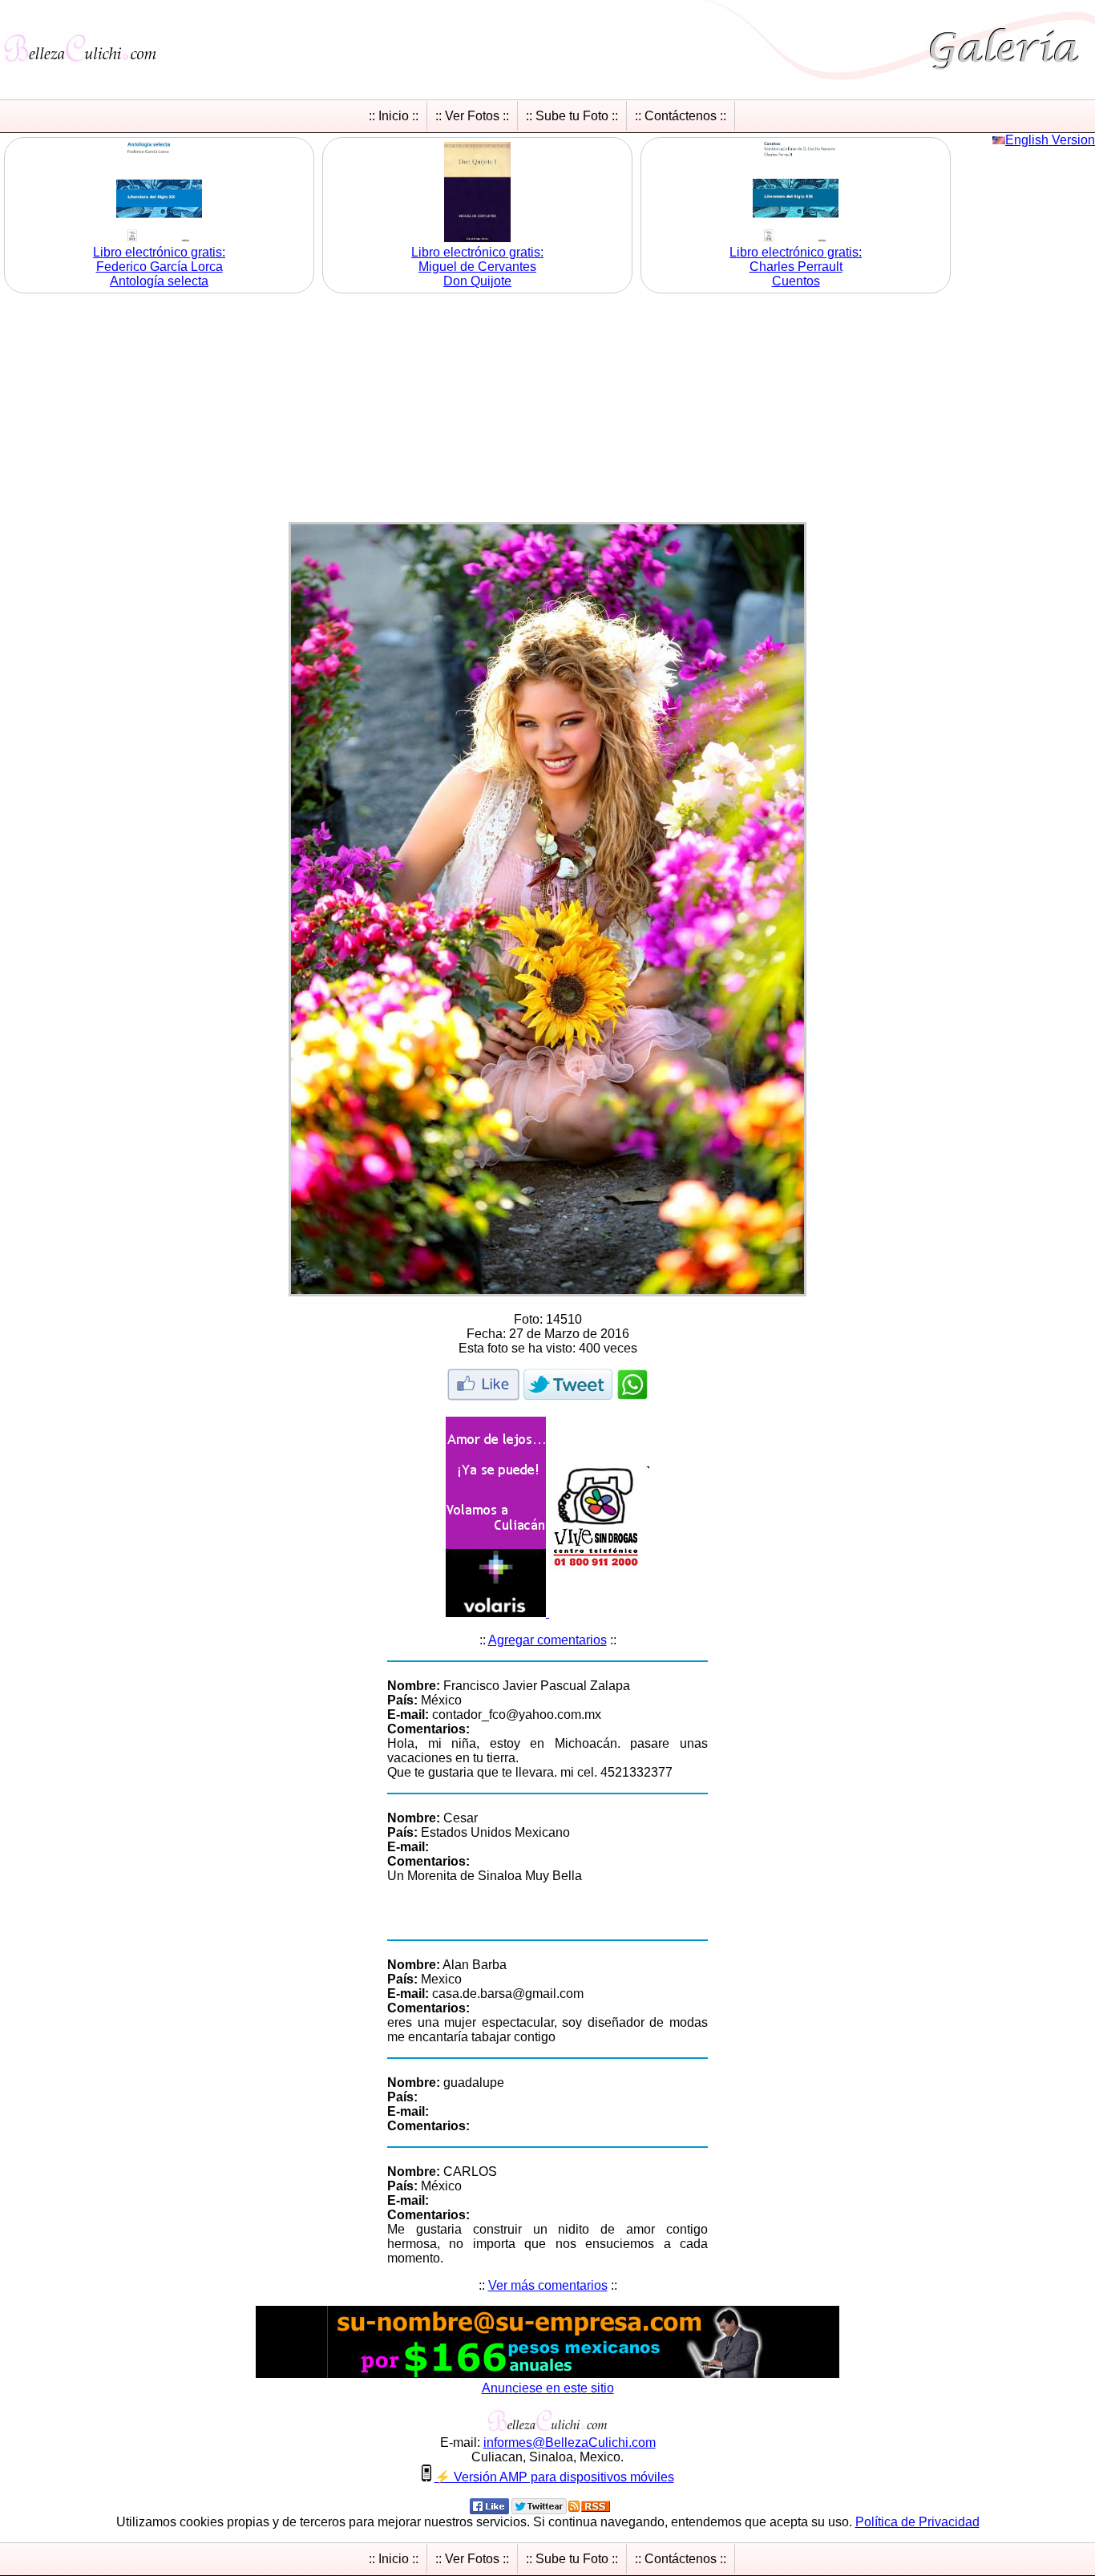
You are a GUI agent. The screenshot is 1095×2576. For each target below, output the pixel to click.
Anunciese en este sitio (548, 2388)
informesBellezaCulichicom (570, 2443)
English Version (1050, 140)
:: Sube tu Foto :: (572, 116)
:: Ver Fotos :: (472, 116)
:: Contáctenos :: (681, 116)
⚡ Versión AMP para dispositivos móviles (554, 2477)
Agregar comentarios (547, 1640)
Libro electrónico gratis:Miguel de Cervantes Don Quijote (477, 267)
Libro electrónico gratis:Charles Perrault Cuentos (796, 267)
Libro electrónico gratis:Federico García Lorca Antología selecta (159, 267)
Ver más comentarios (548, 2285)
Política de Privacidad (917, 2522)
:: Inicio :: (394, 116)
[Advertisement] (547, 410)
